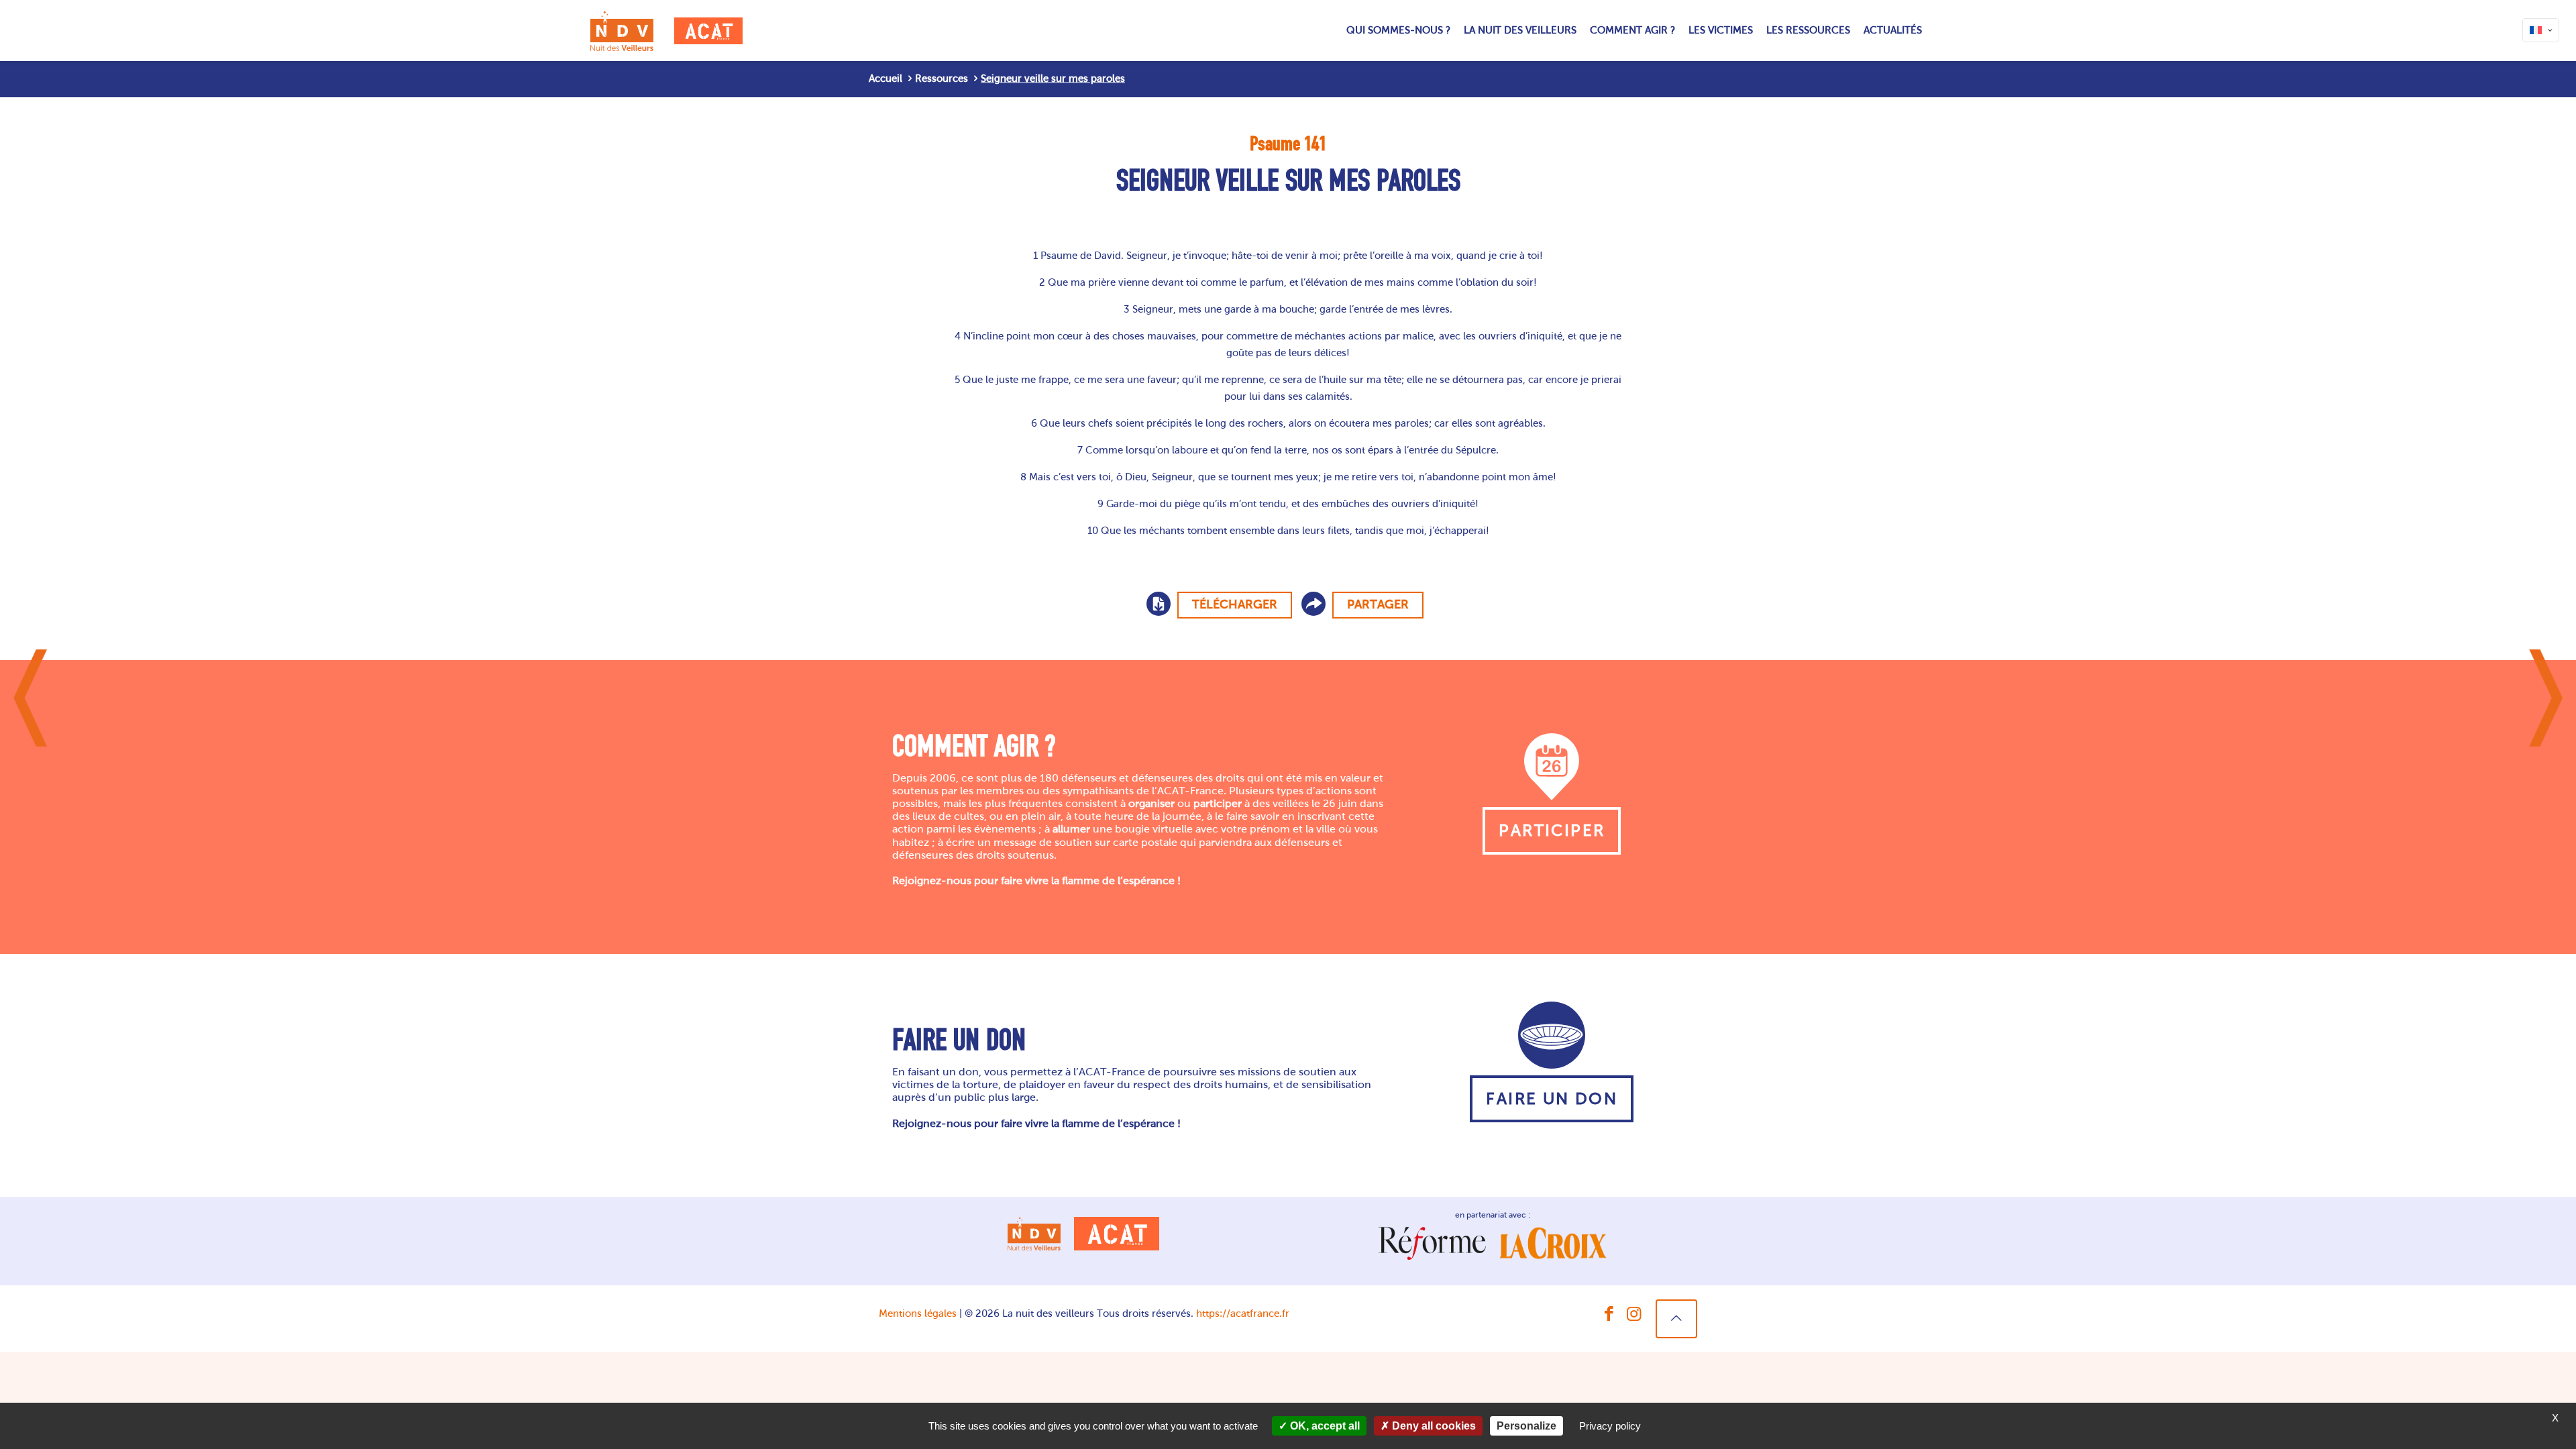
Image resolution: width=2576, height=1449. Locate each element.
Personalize (1526, 1426)
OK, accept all (1324, 1426)
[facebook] (1609, 1314)
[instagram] (1634, 1314)
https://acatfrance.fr (1243, 1313)
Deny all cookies (1433, 1426)
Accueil (885, 78)
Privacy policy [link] (1610, 1426)
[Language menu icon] (2541, 30)
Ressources (942, 78)
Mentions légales (918, 1313)
